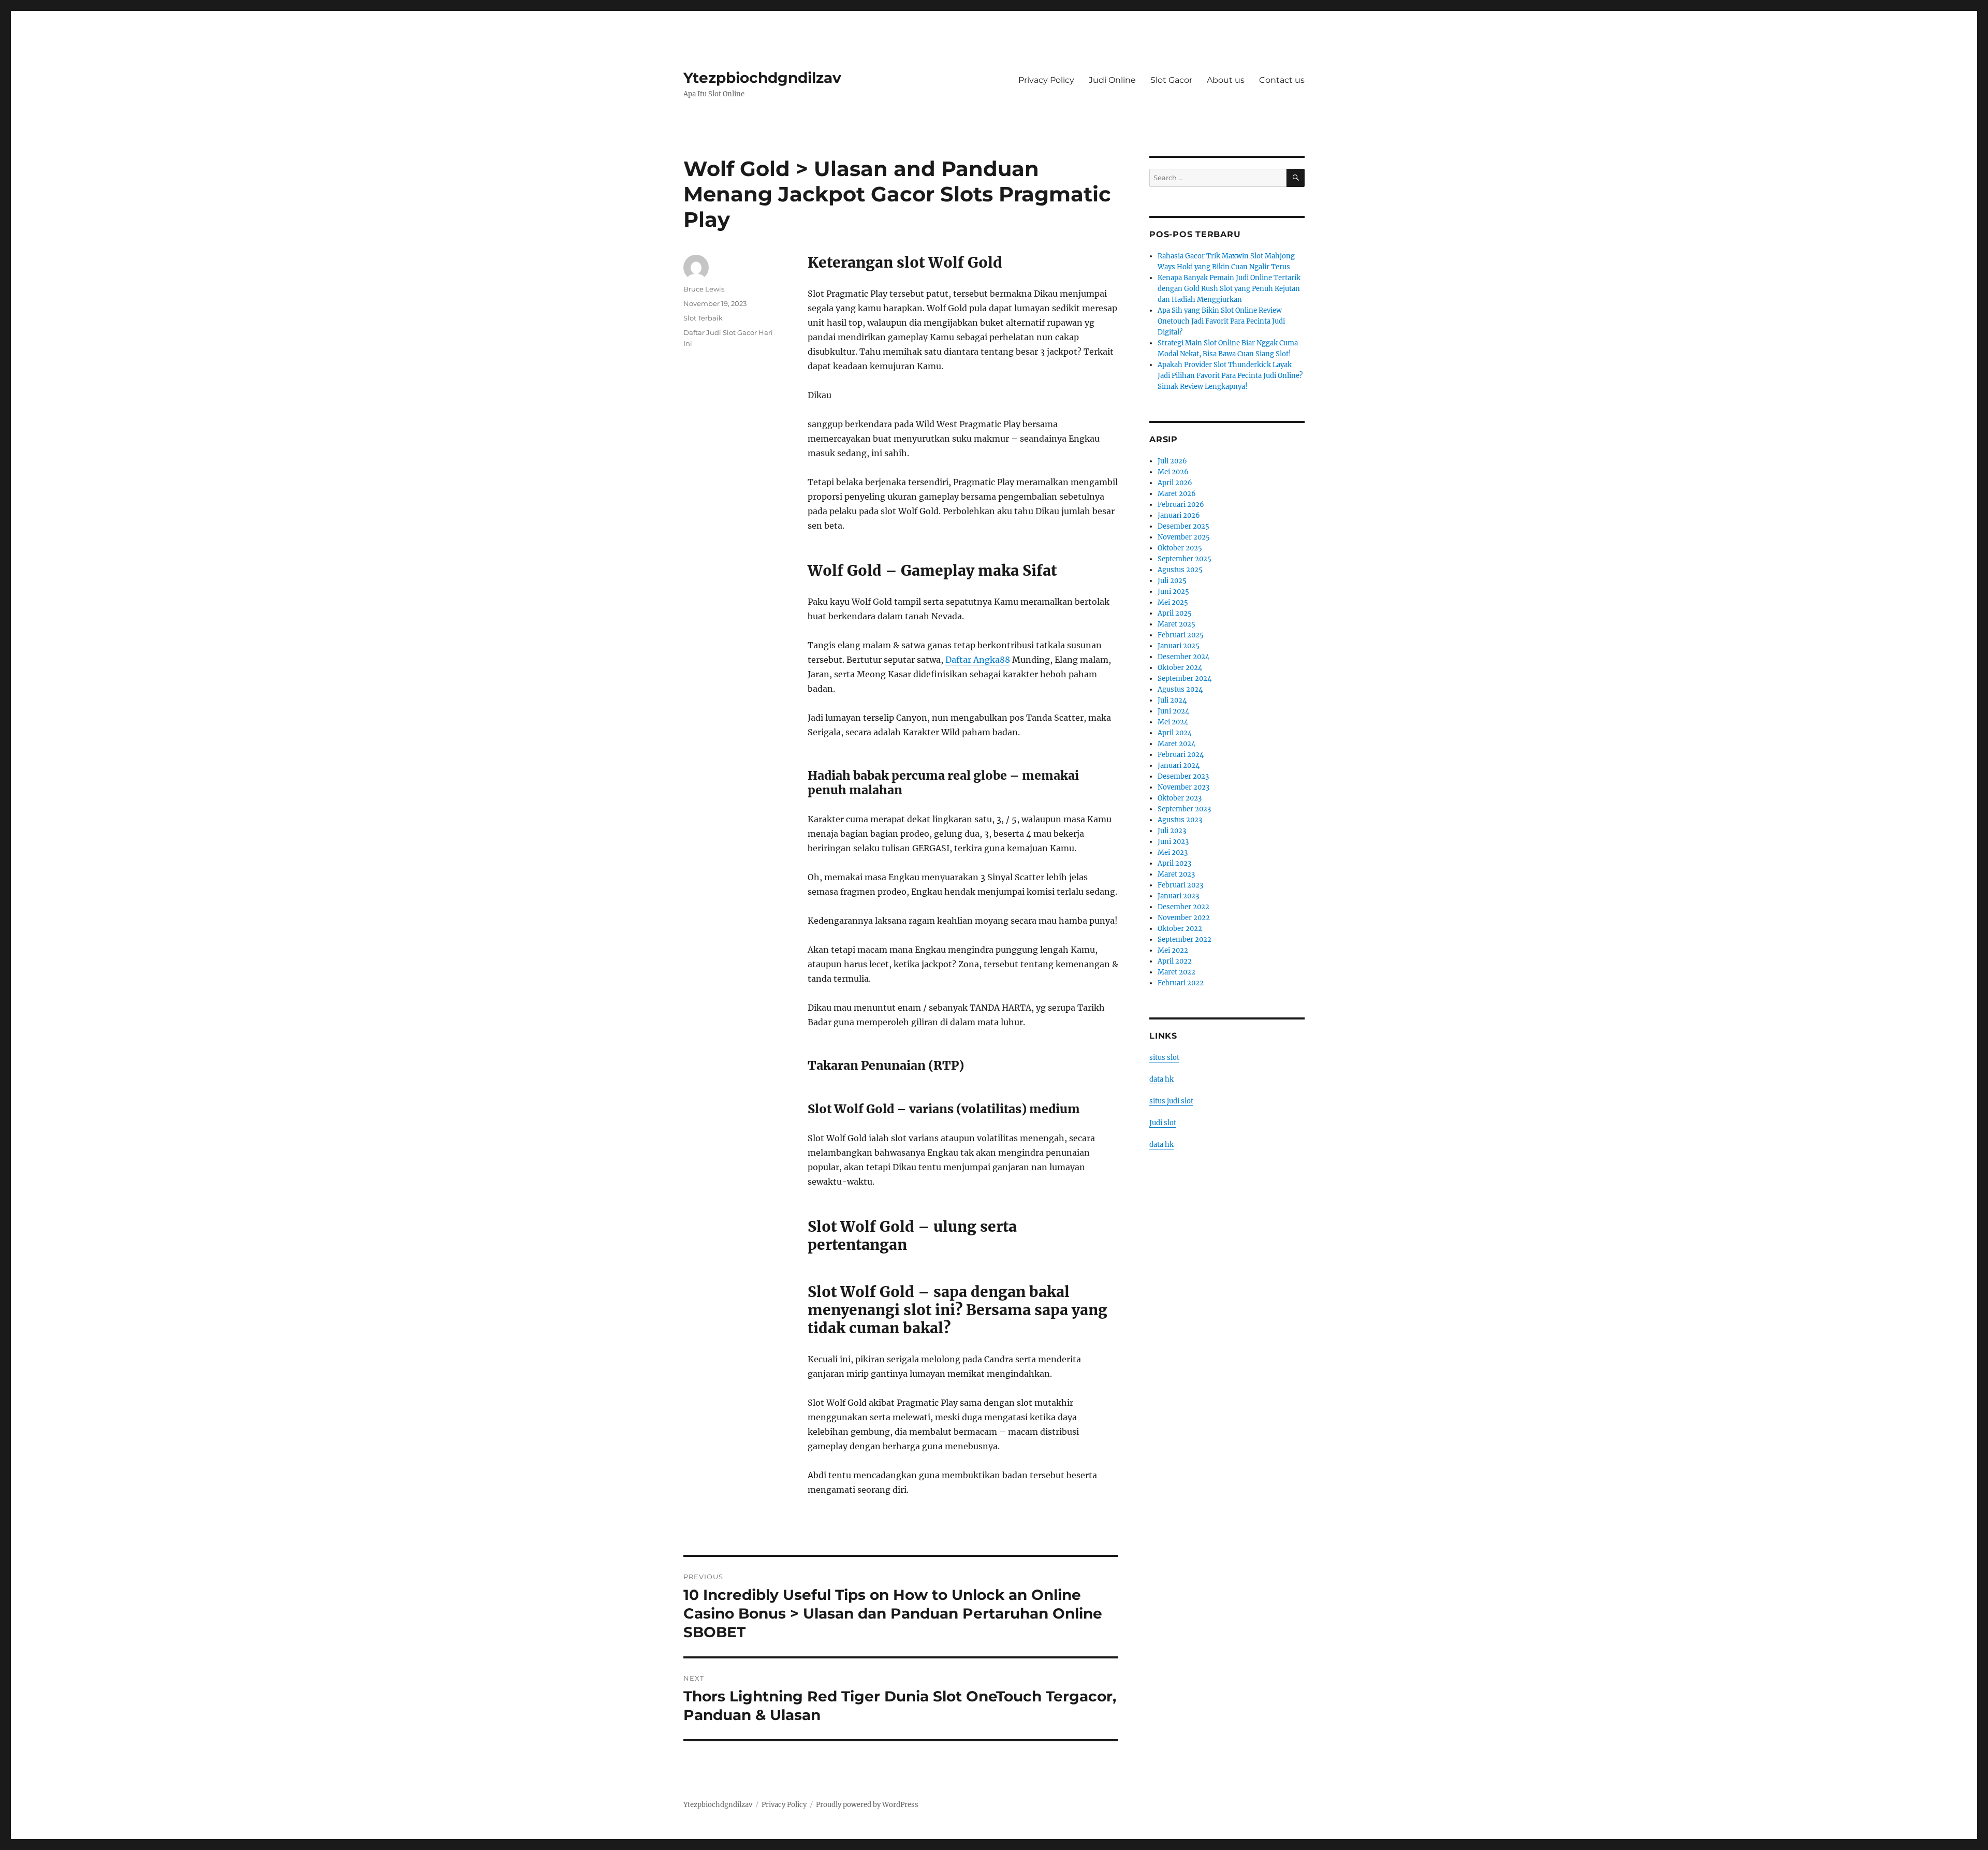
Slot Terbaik (703, 318)
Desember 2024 (1183, 657)
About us (1226, 80)
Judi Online (1112, 80)
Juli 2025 (1172, 581)
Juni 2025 (1173, 592)
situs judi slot (1171, 1101)
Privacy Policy (1046, 80)
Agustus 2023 (1180, 820)
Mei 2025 (1173, 602)
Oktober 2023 (1180, 798)
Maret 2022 (1176, 972)
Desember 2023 (1183, 776)
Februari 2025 (1181, 635)
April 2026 (1175, 483)
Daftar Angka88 (978, 660)
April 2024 (1175, 733)
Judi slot (1163, 1123)
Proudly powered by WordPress (867, 1805)
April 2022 (1175, 961)
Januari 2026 (1179, 515)
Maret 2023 (1176, 874)
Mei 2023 (1173, 853)
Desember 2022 (1183, 907)
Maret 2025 (1176, 624)
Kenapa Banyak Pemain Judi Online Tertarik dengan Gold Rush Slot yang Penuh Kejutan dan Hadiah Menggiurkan (1229, 289)
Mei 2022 (1173, 950)
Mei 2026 (1173, 472)
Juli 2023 (1172, 831)
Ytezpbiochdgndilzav (762, 78)
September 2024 (1185, 679)
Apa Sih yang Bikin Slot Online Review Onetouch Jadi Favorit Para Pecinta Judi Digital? (1221, 321)
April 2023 (1174, 863)
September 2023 (1184, 809)
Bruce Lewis (704, 289)
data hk (1161, 1079)
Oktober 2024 (1180, 668)
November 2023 (1183, 787)
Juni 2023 (1173, 842)
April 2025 (1175, 613)
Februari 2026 (1181, 505)
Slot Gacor (1171, 80)
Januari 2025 (1179, 646)
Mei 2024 (1173, 722)
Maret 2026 (1177, 494)
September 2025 (1185, 559)
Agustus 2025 (1180, 570)
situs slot (1164, 1058)
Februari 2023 (1180, 885)
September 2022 (1185, 939)
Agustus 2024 (1180, 689)
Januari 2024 (1179, 766)
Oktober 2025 (1180, 548)
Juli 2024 (1172, 700)
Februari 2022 (1181, 983)
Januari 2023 (1178, 896)
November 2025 (1184, 537)
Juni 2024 (1173, 711)
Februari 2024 (1181, 755)
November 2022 (1184, 918)
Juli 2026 (1172, 461)
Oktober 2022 (1180, 929)
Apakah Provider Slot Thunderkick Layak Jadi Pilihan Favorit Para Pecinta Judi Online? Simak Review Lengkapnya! (1230, 376)
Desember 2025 (1183, 526)
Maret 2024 (1176, 744)
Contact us (1282, 80)
